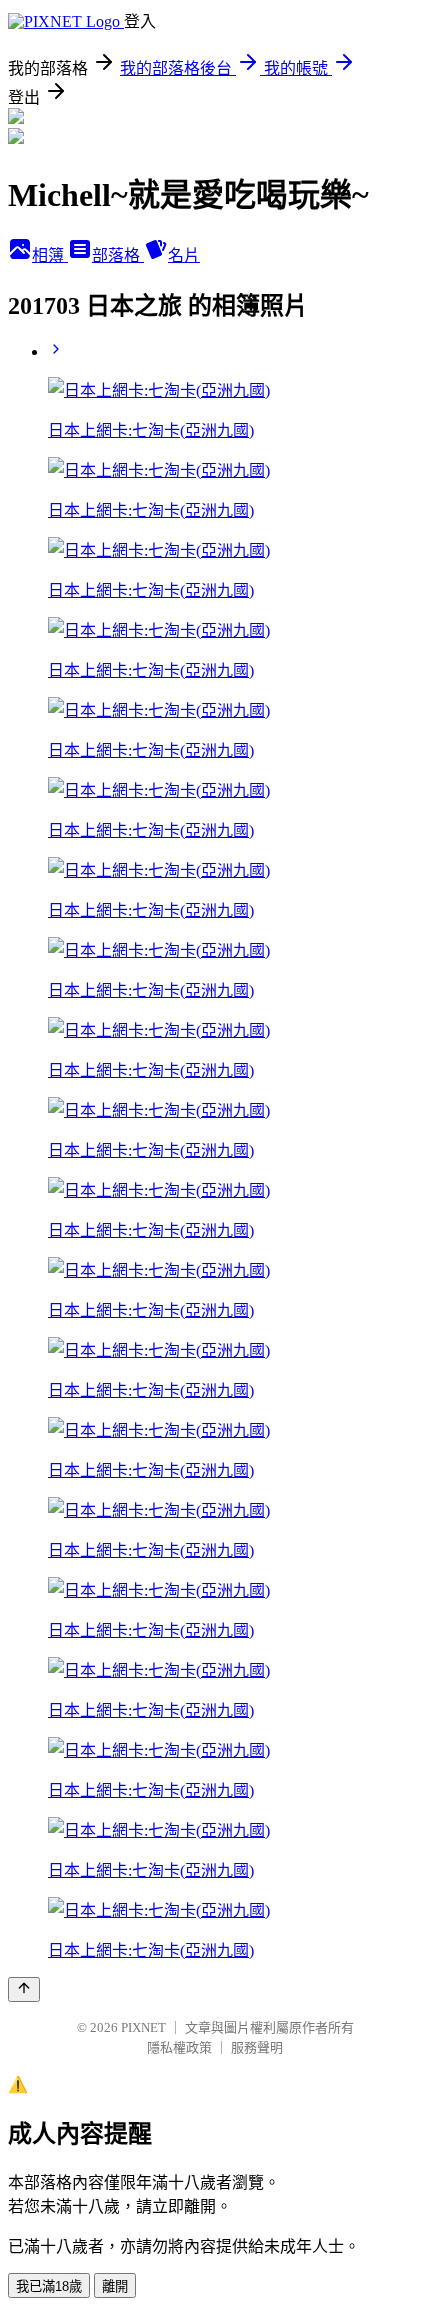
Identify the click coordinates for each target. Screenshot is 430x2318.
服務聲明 (257, 2047)
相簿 (50, 255)
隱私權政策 (179, 2047)
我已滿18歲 (49, 2286)
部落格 (118, 255)
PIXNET (143, 2027)
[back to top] (24, 1989)
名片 (184, 255)
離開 (115, 2286)
